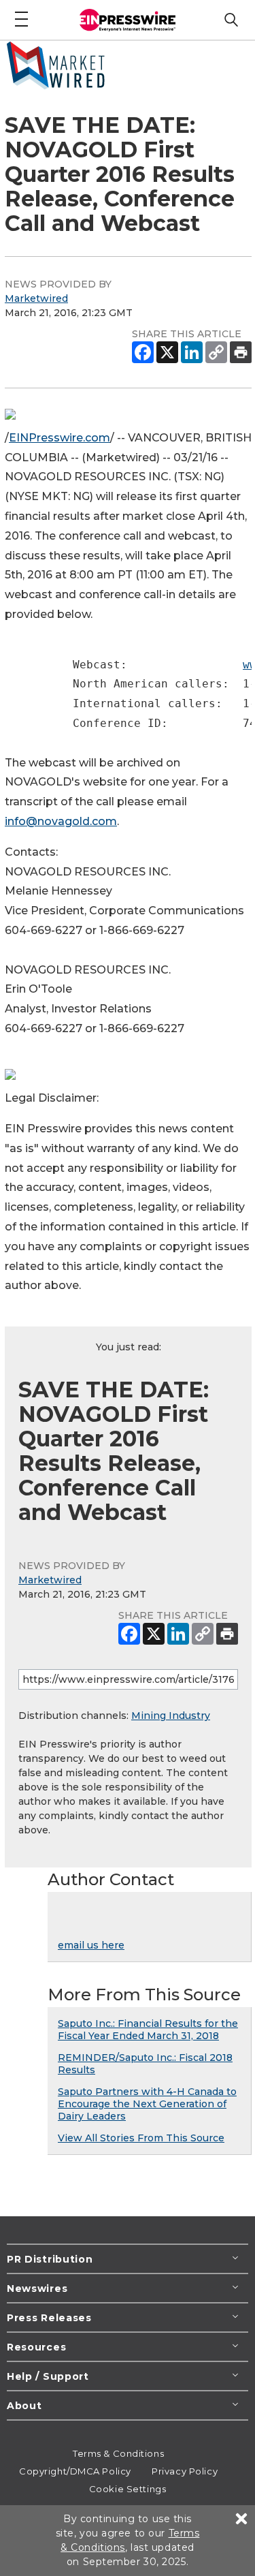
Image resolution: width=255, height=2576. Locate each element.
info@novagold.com (61, 821)
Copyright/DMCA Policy (75, 2471)
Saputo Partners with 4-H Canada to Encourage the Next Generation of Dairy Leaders (147, 2104)
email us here (91, 1945)
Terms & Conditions (118, 2453)
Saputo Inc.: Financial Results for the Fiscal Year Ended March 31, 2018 (148, 2030)
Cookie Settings (128, 2489)
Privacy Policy (185, 2471)
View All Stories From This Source (141, 2138)
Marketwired (36, 298)
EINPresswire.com (60, 438)
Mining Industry (171, 1716)
